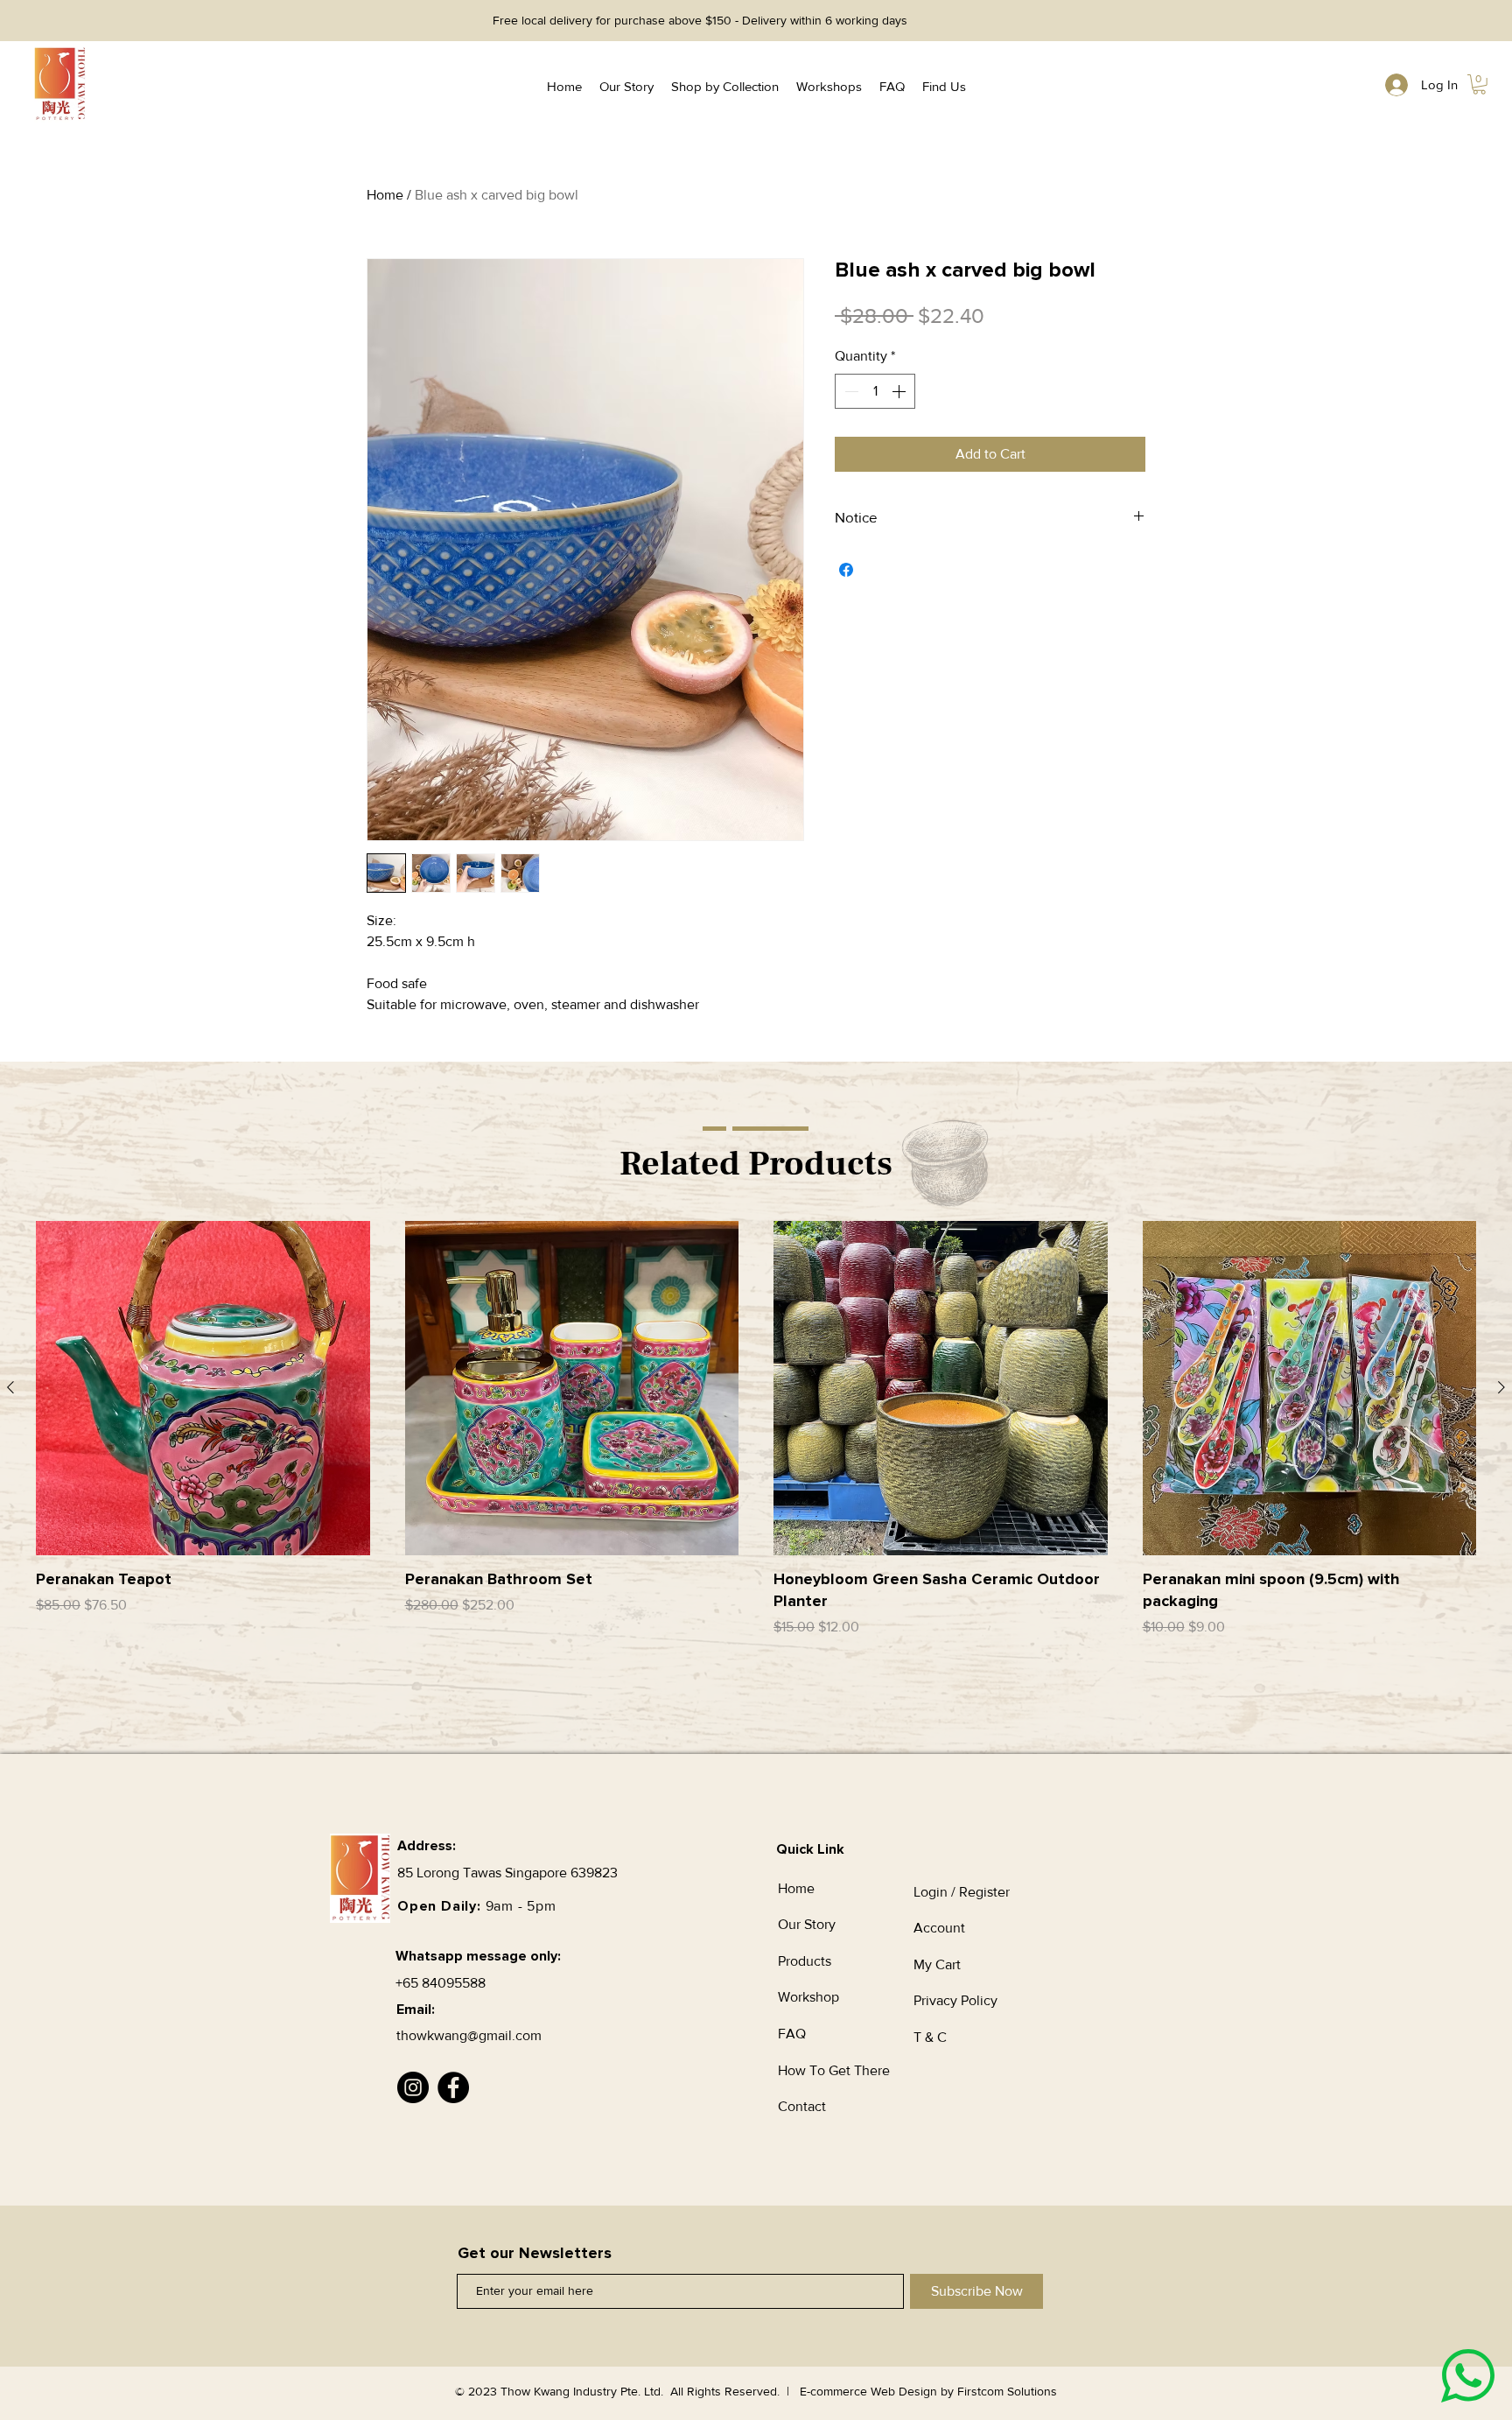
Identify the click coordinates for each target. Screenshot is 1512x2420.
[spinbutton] (875, 391)
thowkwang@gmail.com (469, 2035)
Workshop (808, 1997)
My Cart (937, 1964)
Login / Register (962, 1892)
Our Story (807, 1924)
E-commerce (833, 2391)
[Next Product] (1501, 1387)
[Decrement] (850, 391)
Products (805, 1961)
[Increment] (900, 391)
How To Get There (834, 2070)
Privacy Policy (957, 2000)
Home (385, 195)
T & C (930, 2037)
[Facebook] (453, 2087)
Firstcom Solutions (1007, 2391)
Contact (802, 2106)
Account (939, 1928)
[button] (1479, 84)
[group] (756, 1452)
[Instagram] (413, 2087)
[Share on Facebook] (846, 570)
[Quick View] (203, 1388)
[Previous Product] (10, 1387)
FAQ (792, 2034)
